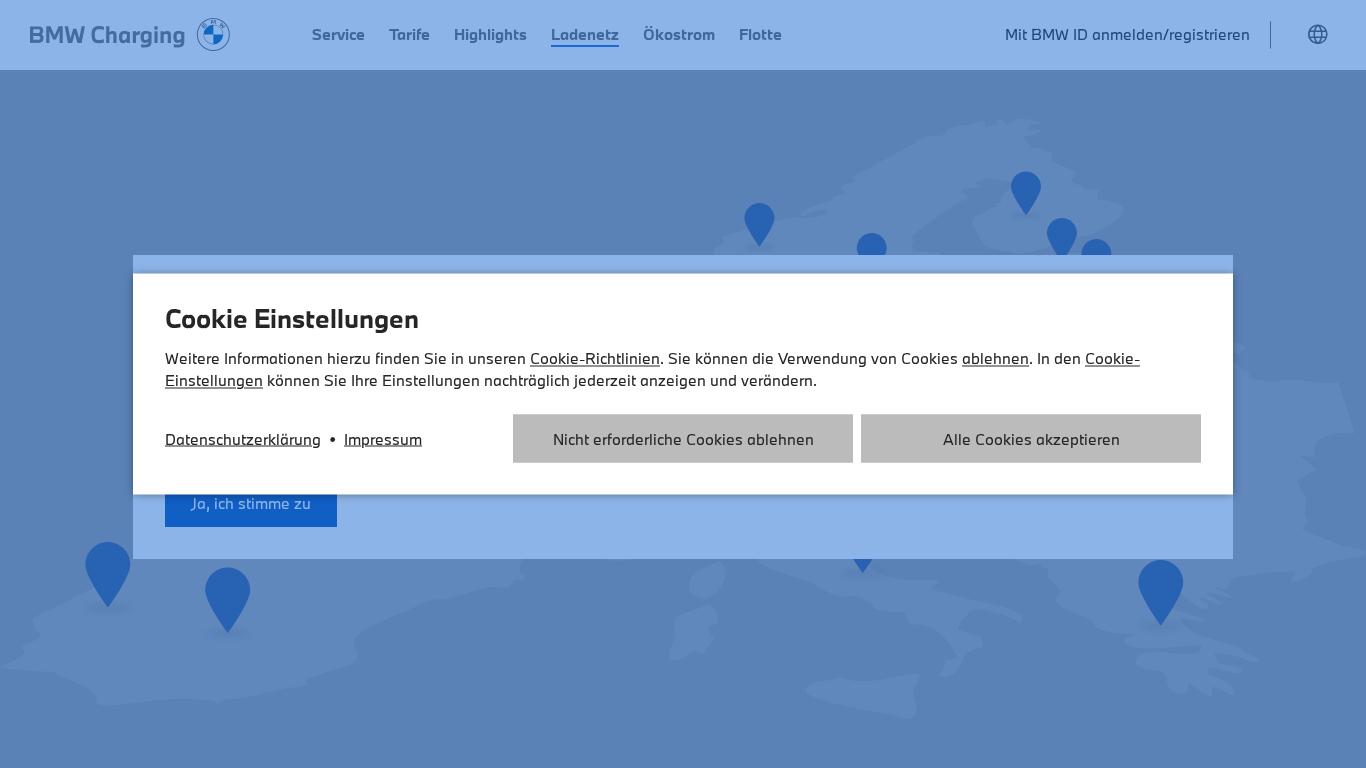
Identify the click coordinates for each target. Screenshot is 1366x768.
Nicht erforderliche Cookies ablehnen (683, 439)
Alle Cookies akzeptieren (1031, 439)
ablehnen (995, 358)
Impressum (383, 439)
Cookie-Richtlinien (595, 358)
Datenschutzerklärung (243, 439)
